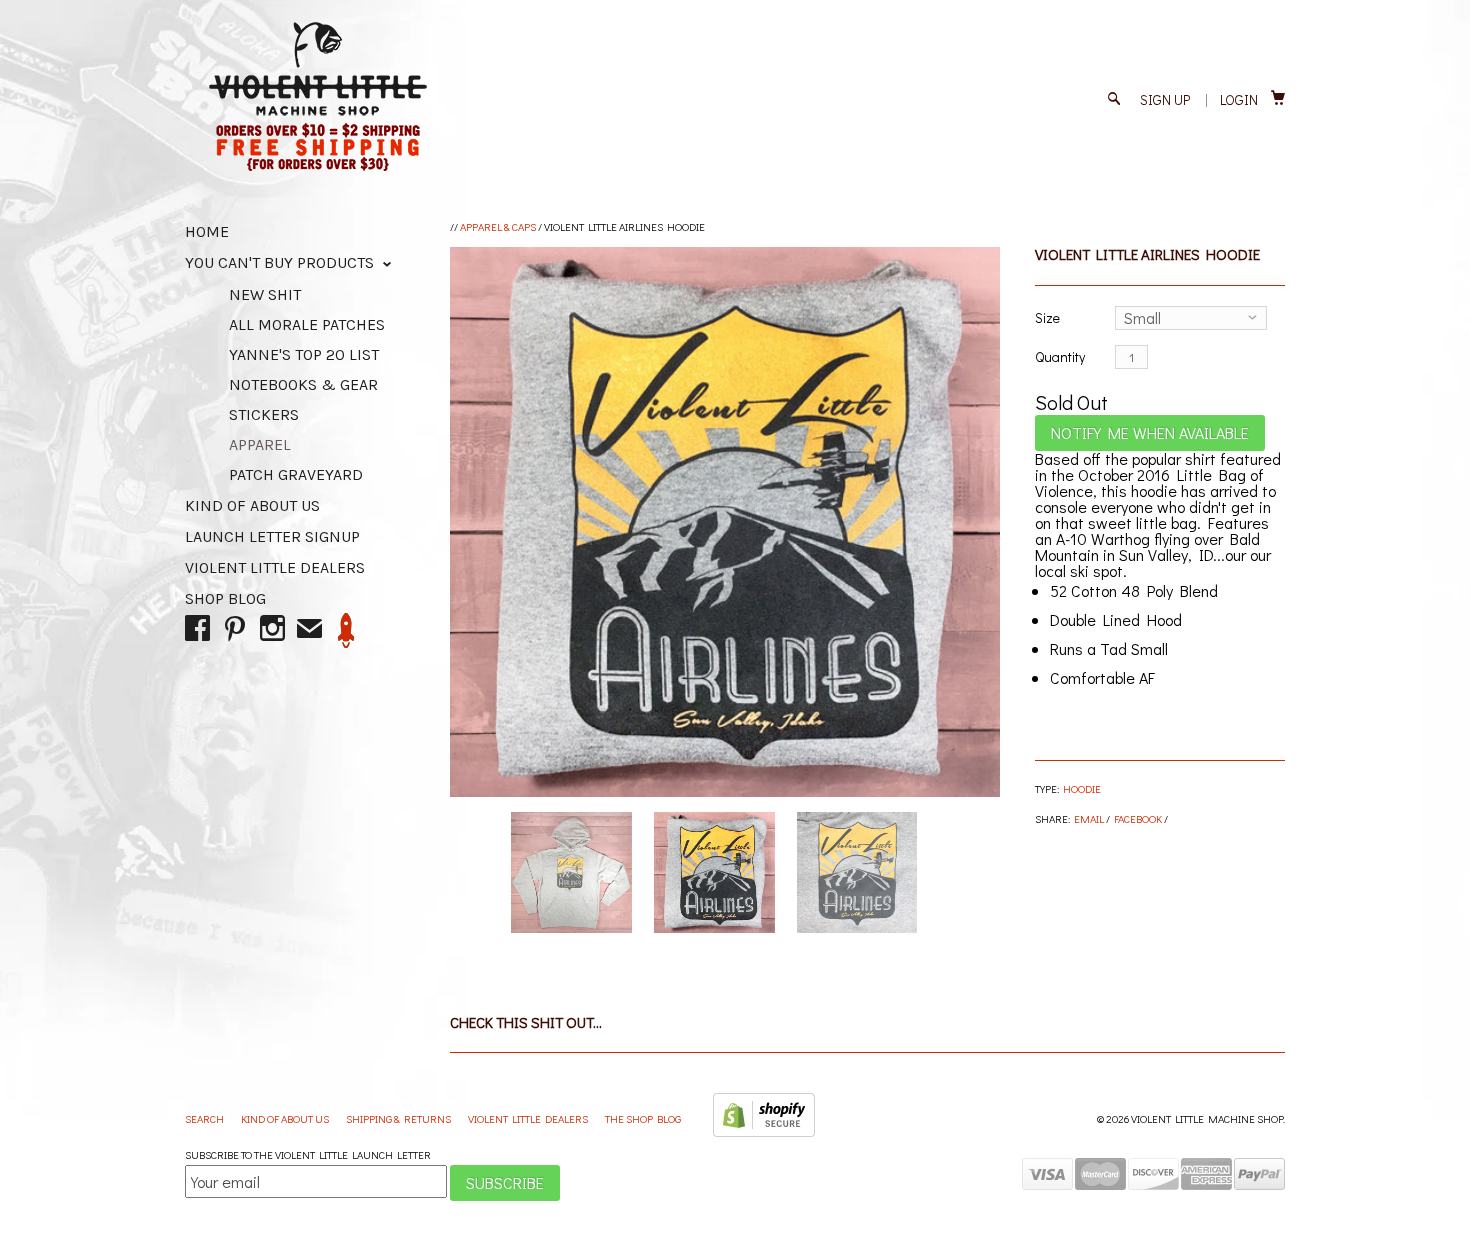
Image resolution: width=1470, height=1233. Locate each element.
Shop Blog (225, 598)
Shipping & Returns (399, 1118)
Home (207, 231)
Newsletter (346, 630)
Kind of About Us (252, 505)
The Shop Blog (643, 1118)
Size (1047, 317)
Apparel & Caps (498, 226)
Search (205, 1118)
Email (1089, 818)
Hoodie (1082, 788)
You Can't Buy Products (281, 262)
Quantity (1060, 356)
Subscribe (505, 1182)
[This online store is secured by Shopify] (764, 1132)
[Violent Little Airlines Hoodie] (725, 522)
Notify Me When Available (1150, 432)
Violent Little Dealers (275, 567)
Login (1239, 99)
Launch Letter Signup (272, 536)
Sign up (1165, 99)
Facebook (1138, 818)
